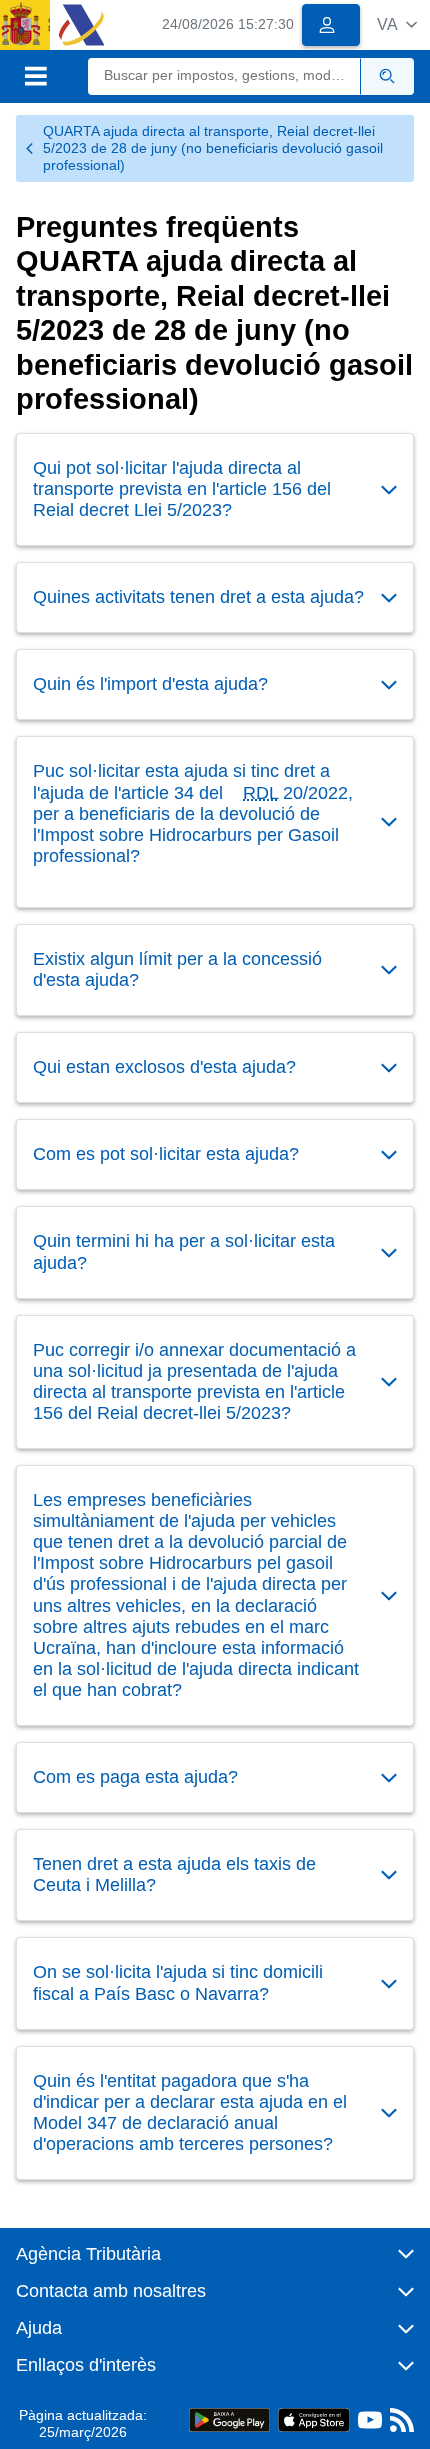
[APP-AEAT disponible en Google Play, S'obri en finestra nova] (229, 2419)
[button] (397, 24)
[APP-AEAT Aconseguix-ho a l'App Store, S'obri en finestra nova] (314, 2419)
